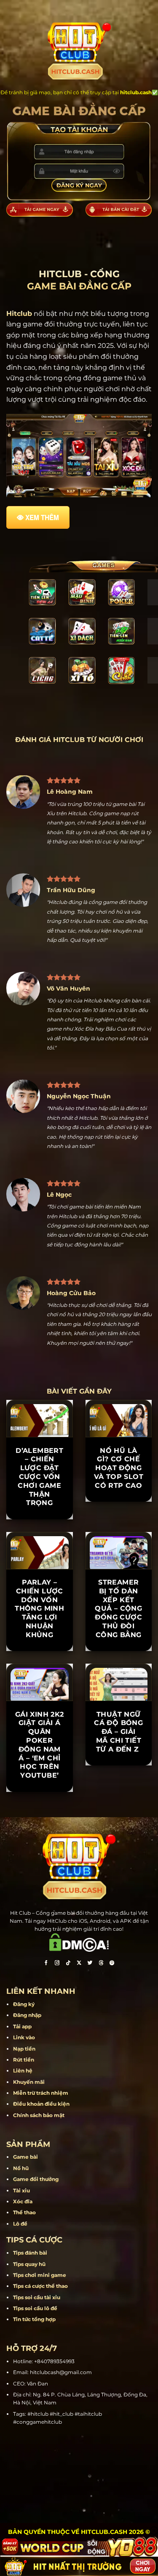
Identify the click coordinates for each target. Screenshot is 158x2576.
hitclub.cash (136, 92)
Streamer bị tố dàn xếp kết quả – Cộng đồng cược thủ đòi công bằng (118, 1609)
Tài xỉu (21, 2190)
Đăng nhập (27, 2015)
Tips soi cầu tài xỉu (37, 2297)
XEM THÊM (42, 517)
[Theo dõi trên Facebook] (46, 1964)
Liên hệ (23, 2071)
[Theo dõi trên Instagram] (57, 1964)
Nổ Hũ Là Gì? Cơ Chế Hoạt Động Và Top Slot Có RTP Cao (119, 1468)
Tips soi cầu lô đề (35, 2308)
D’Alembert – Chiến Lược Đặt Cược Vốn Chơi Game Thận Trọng (39, 1477)
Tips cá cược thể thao (40, 2286)
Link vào (24, 2037)
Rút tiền (24, 2060)
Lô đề (20, 2224)
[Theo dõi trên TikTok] (68, 1964)
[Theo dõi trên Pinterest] (112, 1964)
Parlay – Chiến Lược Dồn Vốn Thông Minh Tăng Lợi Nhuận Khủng (39, 1609)
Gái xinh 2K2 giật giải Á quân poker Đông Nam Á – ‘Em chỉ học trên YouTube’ (40, 1745)
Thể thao (24, 2212)
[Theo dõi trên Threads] (101, 1964)
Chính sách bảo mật (39, 2115)
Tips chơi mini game (40, 2275)
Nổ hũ (21, 2168)
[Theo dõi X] (79, 1964)
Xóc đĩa (23, 2201)
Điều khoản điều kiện (41, 2104)
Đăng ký (24, 2004)
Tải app (22, 2026)
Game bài (25, 2157)
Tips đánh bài (30, 2253)
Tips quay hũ (29, 2264)
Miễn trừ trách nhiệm (41, 2093)
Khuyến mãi (29, 2082)
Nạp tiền (24, 2049)
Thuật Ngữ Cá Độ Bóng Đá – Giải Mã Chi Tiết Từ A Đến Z (118, 1732)
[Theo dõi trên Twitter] (90, 1964)
